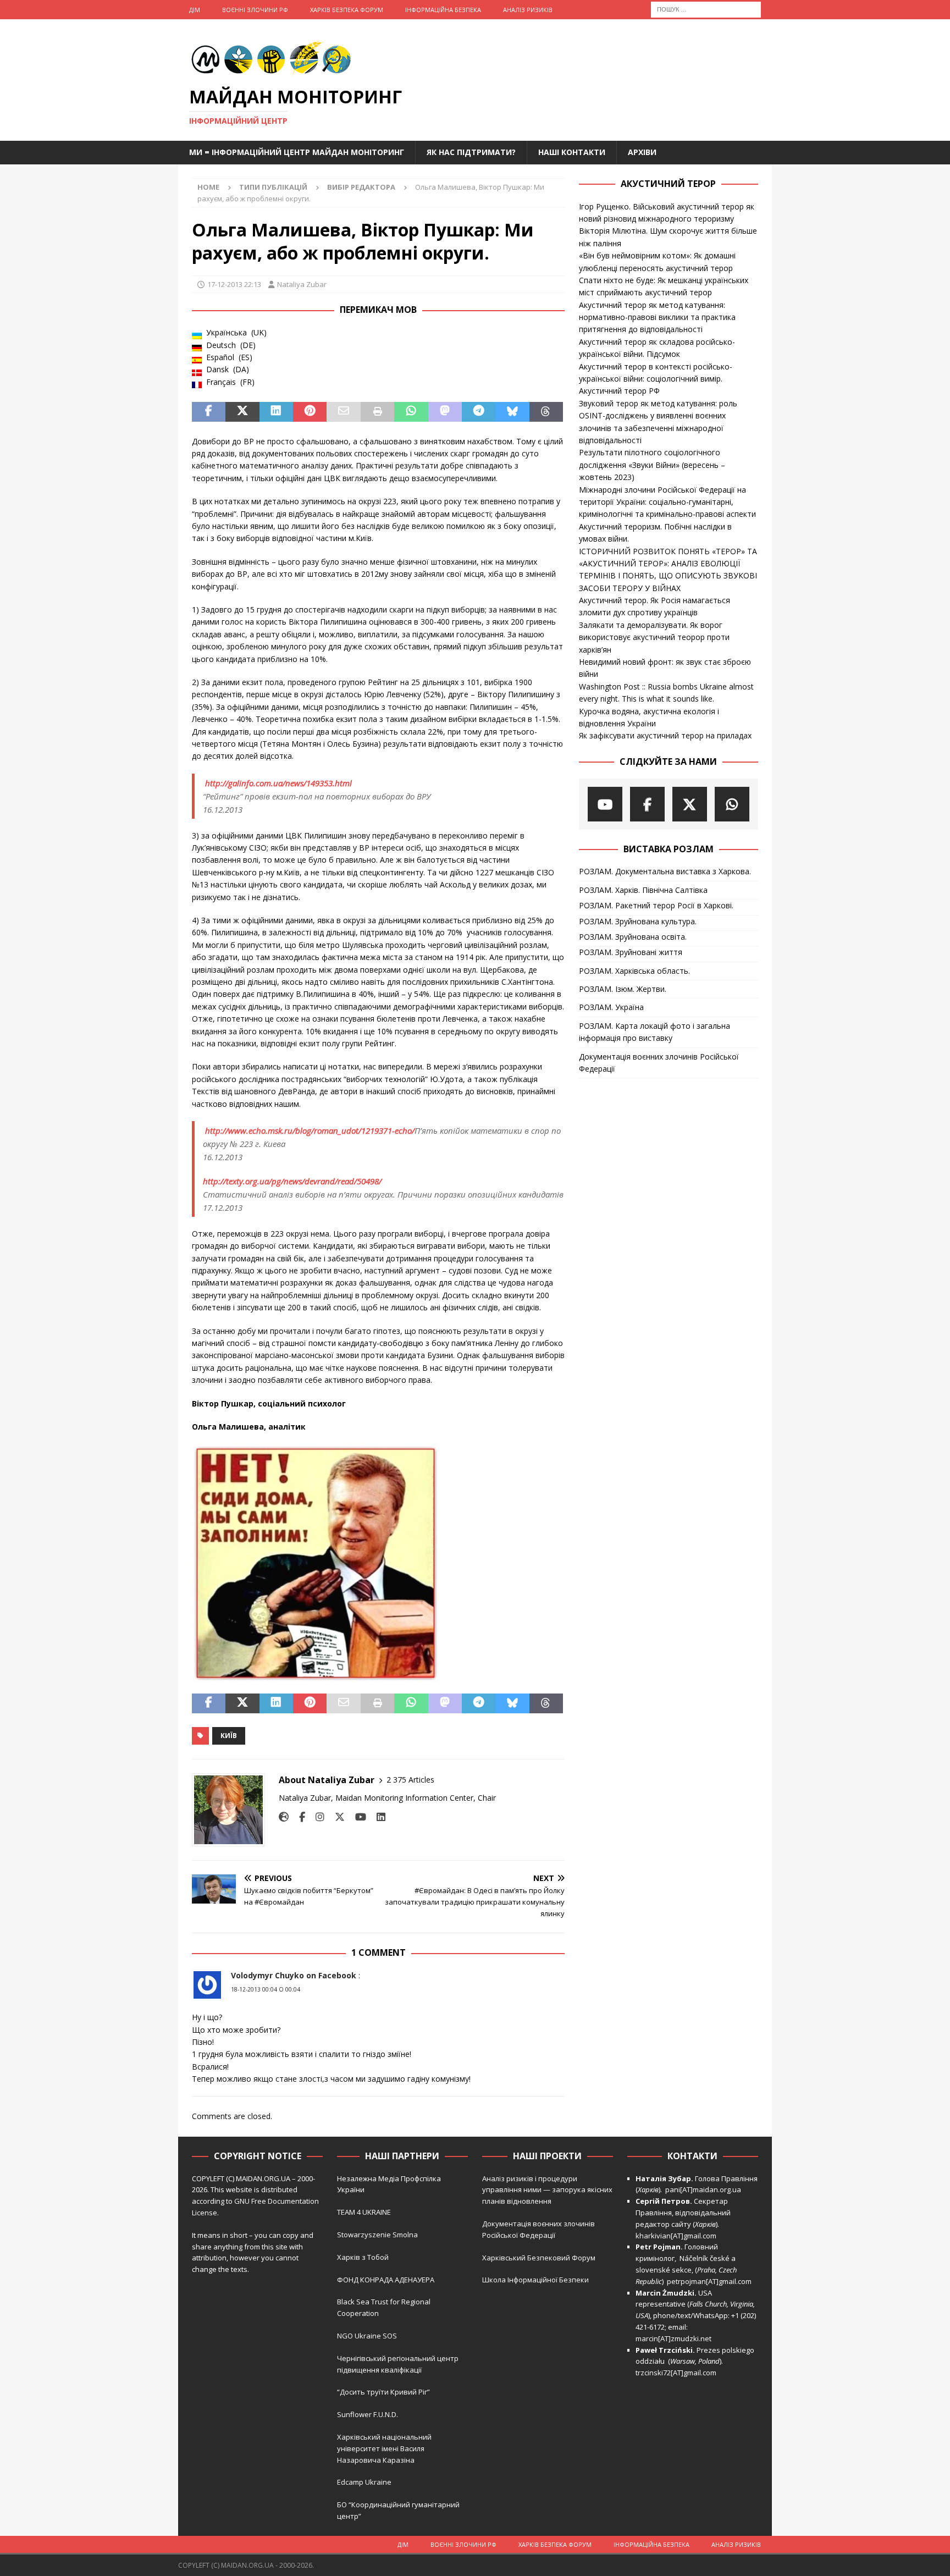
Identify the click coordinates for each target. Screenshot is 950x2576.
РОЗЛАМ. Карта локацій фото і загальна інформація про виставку (654, 1032)
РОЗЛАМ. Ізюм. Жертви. (623, 989)
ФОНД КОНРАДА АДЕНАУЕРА (386, 2280)
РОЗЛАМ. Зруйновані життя (631, 952)
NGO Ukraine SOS (367, 2336)
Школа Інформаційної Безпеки (535, 2280)
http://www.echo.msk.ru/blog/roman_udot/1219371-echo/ (310, 1130)
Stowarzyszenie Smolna (377, 2235)
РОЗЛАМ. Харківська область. (634, 971)
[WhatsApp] (732, 804)
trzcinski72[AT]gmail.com (678, 2373)
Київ (229, 1736)
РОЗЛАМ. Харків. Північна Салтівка (643, 890)
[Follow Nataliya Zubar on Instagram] (316, 1817)
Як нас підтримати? (471, 152)
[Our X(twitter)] (690, 804)
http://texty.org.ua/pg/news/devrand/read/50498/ (292, 1181)
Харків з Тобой (363, 2257)
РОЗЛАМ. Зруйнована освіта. (633, 937)
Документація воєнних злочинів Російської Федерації (659, 1063)
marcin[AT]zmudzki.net (673, 2338)
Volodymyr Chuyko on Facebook (294, 1975)
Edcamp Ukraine (364, 2482)
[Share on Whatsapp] (411, 412)
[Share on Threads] (546, 412)
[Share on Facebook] (209, 412)
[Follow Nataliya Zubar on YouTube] (357, 1817)
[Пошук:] (706, 9)
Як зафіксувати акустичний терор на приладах (665, 735)
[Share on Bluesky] (512, 412)
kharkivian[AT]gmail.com (676, 2236)
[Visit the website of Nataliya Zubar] (284, 1817)
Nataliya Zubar (302, 284)
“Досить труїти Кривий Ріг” (383, 2392)
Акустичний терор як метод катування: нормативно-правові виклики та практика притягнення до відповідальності (657, 317)
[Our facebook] (647, 804)
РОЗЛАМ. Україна (611, 1007)
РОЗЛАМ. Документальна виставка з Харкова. (665, 871)
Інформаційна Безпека (443, 10)
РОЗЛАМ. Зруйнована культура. (638, 921)
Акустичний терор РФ (619, 391)
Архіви (642, 152)
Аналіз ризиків (528, 10)
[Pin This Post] (310, 412)
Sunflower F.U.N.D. (368, 2414)
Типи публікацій (273, 187)
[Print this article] (377, 412)
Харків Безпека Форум (347, 10)
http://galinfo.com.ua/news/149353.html (278, 783)
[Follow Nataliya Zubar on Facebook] (298, 1817)
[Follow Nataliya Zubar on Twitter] (336, 1817)
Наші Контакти (572, 152)
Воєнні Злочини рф (255, 10)
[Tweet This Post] (242, 412)
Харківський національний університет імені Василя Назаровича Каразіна (384, 2448)
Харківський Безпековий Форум (539, 2258)
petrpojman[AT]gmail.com (709, 2281)
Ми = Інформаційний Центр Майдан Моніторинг (297, 152)
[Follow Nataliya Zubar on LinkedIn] (377, 1817)
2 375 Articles (410, 1780)
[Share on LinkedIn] (276, 412)
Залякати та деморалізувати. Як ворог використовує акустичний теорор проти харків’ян (654, 637)
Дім (195, 10)
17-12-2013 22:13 (234, 284)
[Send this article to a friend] (343, 412)
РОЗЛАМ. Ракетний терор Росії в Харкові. (656, 905)
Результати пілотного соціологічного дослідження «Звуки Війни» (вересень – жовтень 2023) (652, 465)
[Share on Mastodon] (445, 412)
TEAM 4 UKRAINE (364, 2212)
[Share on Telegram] (479, 412)
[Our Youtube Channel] (605, 804)
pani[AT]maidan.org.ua (703, 2189)
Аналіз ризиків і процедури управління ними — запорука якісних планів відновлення (547, 2190)
